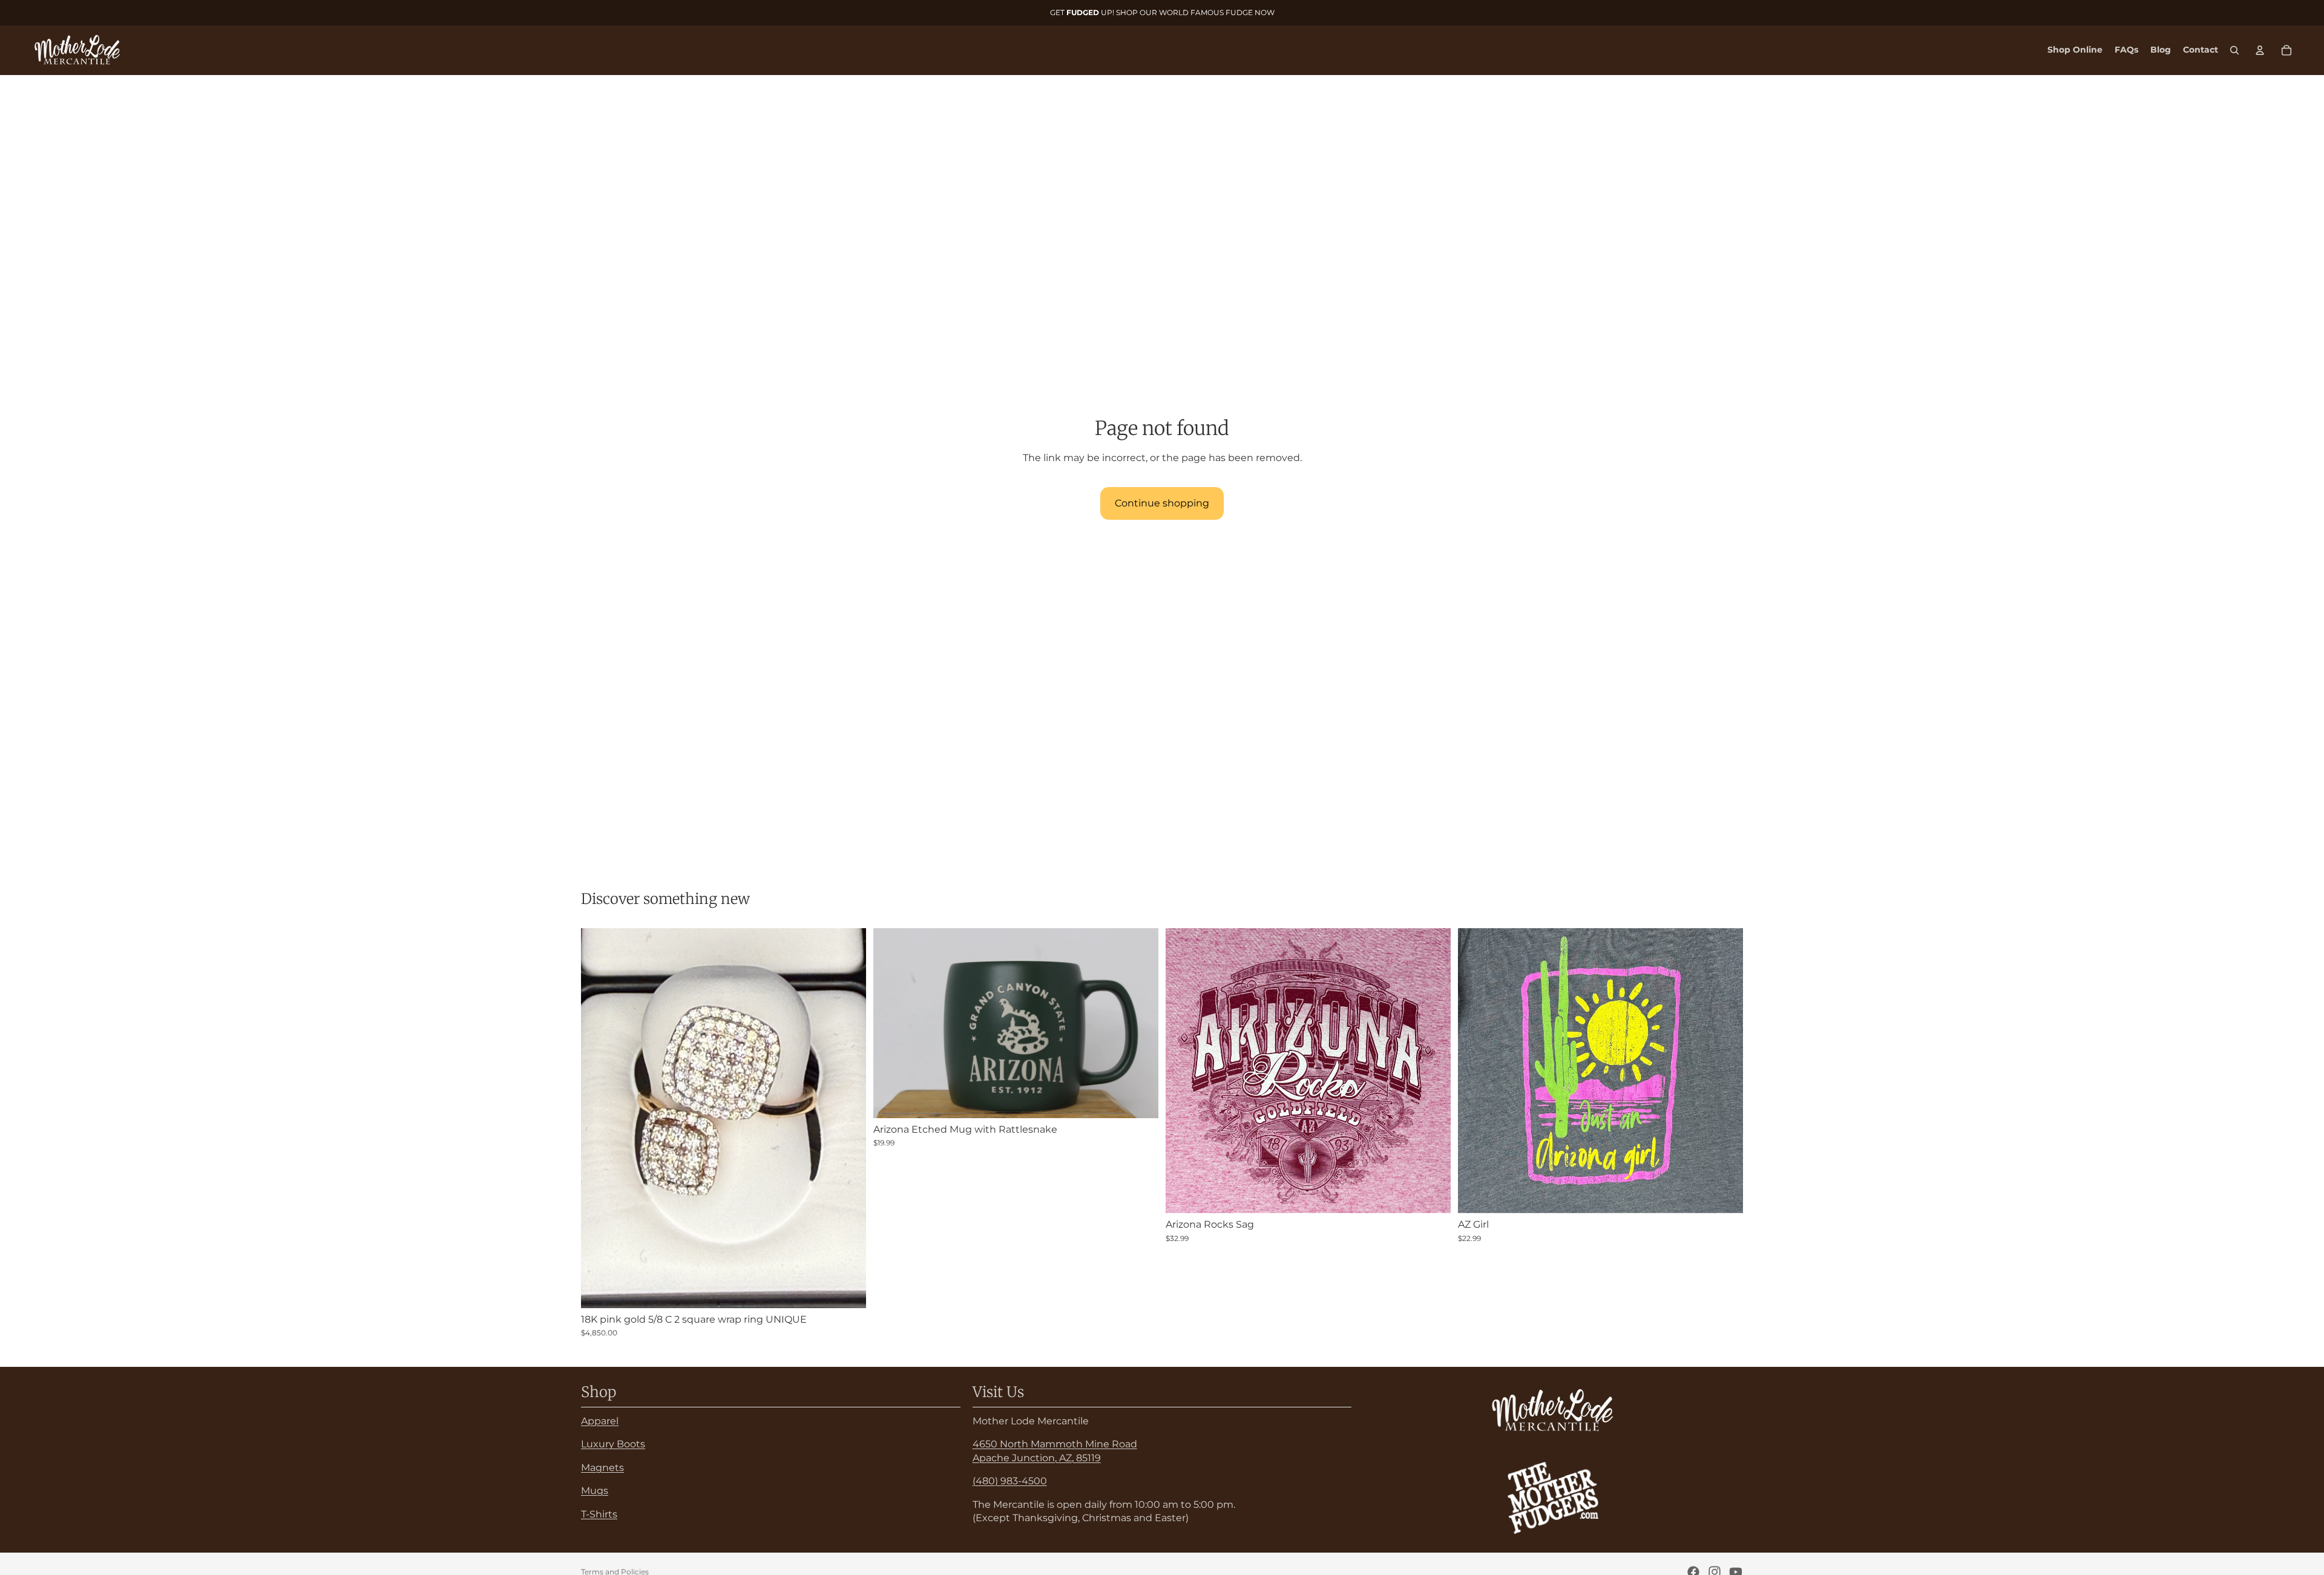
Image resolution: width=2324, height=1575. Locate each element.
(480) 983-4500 (1010, 1481)
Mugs (595, 1491)
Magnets (602, 1467)
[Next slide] (1140, 1023)
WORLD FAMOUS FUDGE (1206, 12)
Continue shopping (1162, 503)
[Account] (2260, 50)
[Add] (847, 1289)
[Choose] (1432, 1194)
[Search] (2234, 50)
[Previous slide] (891, 1023)
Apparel (600, 1421)
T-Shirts (599, 1514)
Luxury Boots (613, 1444)
